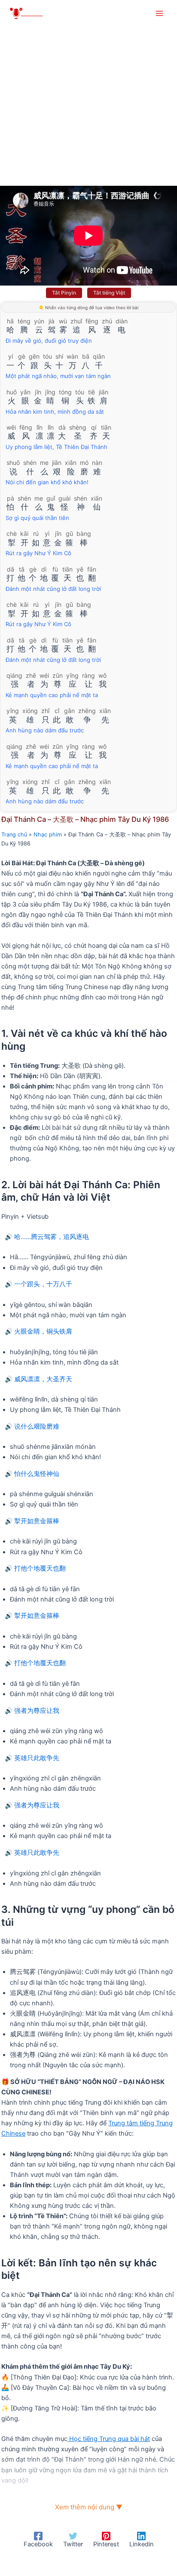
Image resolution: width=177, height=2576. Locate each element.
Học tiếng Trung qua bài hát (109, 2439)
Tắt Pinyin (64, 293)
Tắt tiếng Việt (109, 293)
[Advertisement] (88, 93)
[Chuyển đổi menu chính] (159, 13)
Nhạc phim (48, 835)
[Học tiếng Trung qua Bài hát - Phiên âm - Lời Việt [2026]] (30, 14)
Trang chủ (14, 835)
